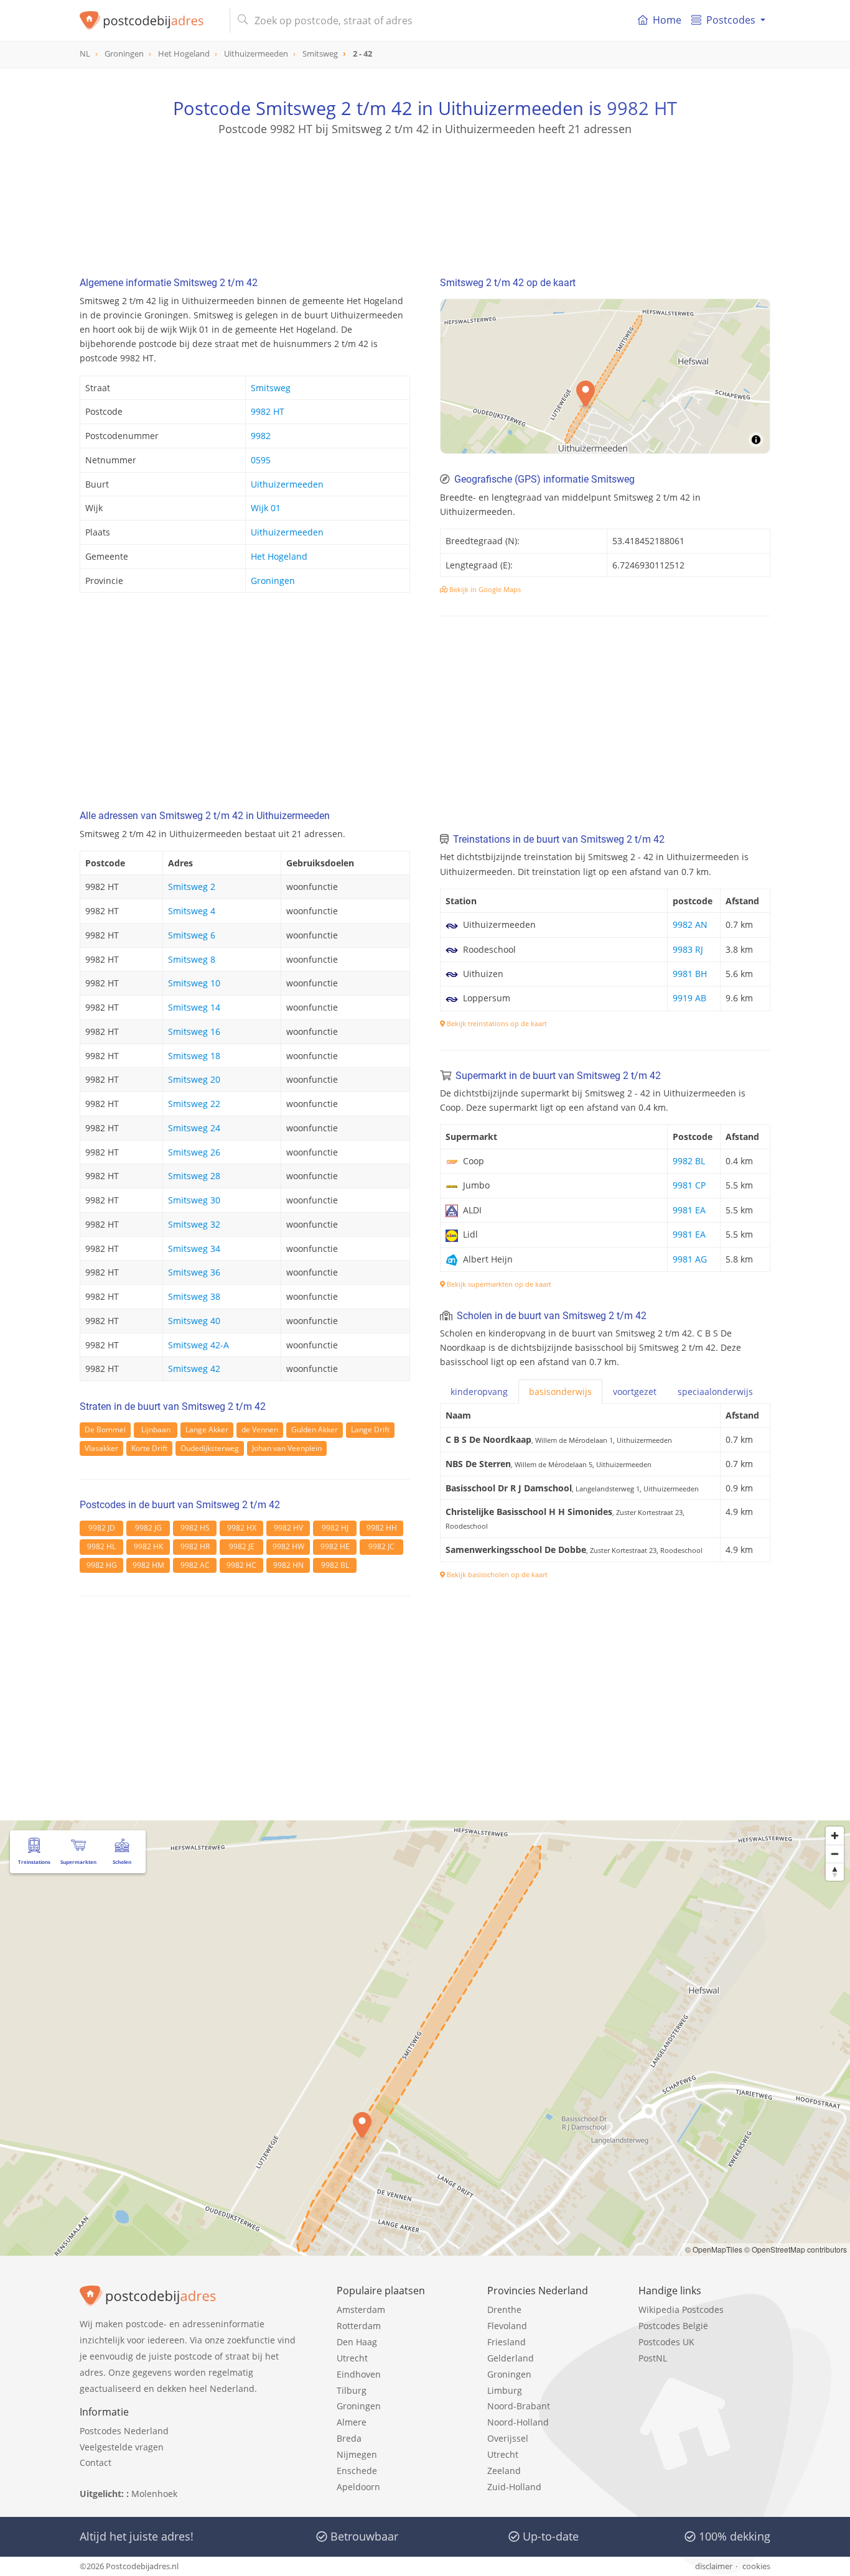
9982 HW (288, 1546)
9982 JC (381, 1546)
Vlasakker (101, 1448)
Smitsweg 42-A (198, 1345)
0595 (261, 460)
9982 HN (288, 1565)
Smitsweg (271, 388)
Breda (349, 2438)
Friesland (507, 2342)
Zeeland (504, 2471)
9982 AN (690, 924)
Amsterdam (361, 2310)
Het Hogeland (279, 556)
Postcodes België (673, 2326)
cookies (756, 2566)
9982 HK (148, 1546)
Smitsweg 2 (192, 887)
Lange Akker (207, 1429)
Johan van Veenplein (287, 1448)
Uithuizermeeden (287, 484)
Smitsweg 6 (192, 935)
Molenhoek (154, 2494)
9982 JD (102, 1528)
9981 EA (689, 1210)
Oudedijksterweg (210, 1448)
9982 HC (241, 1565)
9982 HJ (335, 1528)
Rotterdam (359, 2326)
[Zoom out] (835, 1854)
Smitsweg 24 (194, 1128)
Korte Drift (149, 1448)
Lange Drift (370, 1429)
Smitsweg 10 (194, 983)
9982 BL (335, 1565)
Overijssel (508, 2438)
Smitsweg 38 (194, 1296)
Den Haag (357, 2342)
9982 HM (148, 1565)
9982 (261, 436)
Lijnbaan (156, 1429)
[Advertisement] (425, 193)
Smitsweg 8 (192, 959)
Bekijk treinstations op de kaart (496, 1023)
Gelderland (511, 2358)
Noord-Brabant (519, 2406)
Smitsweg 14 (194, 1007)
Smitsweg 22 (194, 1104)
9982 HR (195, 1546)
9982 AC (195, 1565)
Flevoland (507, 2326)
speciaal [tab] (715, 1392)
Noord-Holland (518, 2422)
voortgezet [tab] (635, 1392)
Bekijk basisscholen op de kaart (496, 1574)
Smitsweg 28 (194, 1176)
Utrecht (352, 2358)
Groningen (273, 581)
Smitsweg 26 (194, 1152)
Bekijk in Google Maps (484, 589)
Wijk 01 (266, 508)
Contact (96, 2462)
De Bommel (105, 1429)
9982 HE (335, 1546)
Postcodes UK (666, 2342)
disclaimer (714, 2566)
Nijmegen (357, 2454)
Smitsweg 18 (194, 1056)
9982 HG (102, 1565)
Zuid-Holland (514, 2487)
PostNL (653, 2358)
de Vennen (260, 1429)
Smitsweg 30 (194, 1200)
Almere (352, 2422)
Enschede (357, 2471)
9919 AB (689, 998)
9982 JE (242, 1546)
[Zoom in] (835, 1836)
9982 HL (101, 1546)
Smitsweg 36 (194, 1272)
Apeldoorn (358, 2487)
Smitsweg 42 (194, 1369)
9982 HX (242, 1528)
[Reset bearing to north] (835, 1872)
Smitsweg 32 (194, 1224)
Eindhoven (359, 2374)
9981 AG (690, 1259)
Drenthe (504, 2310)
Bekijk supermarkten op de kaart (498, 1284)
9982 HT (642, 108)
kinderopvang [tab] (479, 1392)
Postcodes (731, 20)
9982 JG (148, 1528)
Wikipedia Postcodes (681, 2310)
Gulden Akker (315, 1429)
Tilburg (352, 2390)
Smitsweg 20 (194, 1079)
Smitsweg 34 (194, 1249)
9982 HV (288, 1528)
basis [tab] (560, 1392)
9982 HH (382, 1528)
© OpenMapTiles (714, 2249)
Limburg (505, 2390)
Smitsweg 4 (192, 911)
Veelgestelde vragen (122, 2447)
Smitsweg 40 (194, 1321)
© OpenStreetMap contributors (796, 2249)
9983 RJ (688, 949)
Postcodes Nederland (124, 2431)
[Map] (605, 376)
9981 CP (689, 1185)
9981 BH (690, 974)
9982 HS (195, 1528)
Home (667, 20)
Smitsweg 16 (194, 1031)
